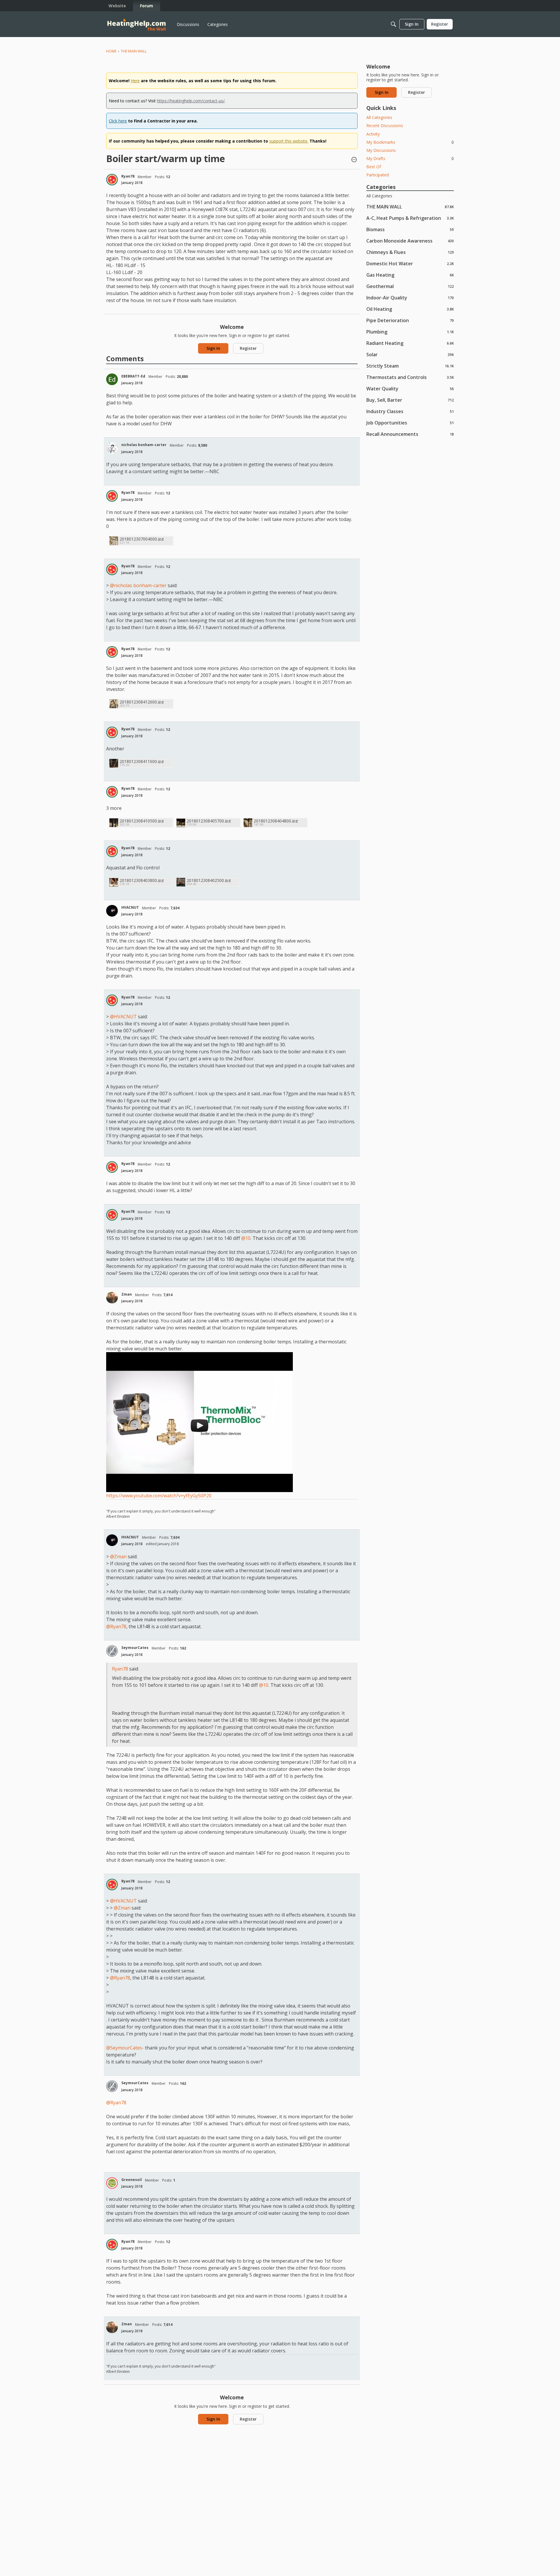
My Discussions (381, 150)
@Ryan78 (116, 1626)
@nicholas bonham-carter (138, 585)
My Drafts (410, 158)
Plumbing (410, 332)
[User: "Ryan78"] (112, 180)
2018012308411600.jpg (142, 761)
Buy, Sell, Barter (410, 400)
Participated (378, 175)
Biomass (410, 229)
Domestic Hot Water (410, 263)
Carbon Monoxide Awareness (410, 241)
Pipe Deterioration (410, 320)
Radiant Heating (410, 343)
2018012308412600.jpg (142, 702)
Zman (127, 1294)
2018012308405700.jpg (209, 821)
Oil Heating (410, 309)
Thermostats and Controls (410, 377)
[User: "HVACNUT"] (112, 911)
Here (135, 81)
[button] (354, 160)
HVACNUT (130, 907)
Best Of (374, 167)
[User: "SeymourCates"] (112, 1651)
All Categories (379, 117)
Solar (410, 354)
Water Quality (410, 388)
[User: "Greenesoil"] (112, 2183)
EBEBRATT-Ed (133, 376)
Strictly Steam (410, 366)
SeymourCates (135, 1648)
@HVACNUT (123, 1017)
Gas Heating (410, 275)
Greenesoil (132, 2180)
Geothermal (410, 286)
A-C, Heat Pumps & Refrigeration (410, 218)
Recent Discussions (385, 126)
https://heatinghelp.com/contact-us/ (191, 101)
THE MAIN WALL (410, 207)
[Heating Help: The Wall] (136, 24)
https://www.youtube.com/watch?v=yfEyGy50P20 (159, 1496)
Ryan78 (128, 176)
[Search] (393, 24)
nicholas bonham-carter (144, 445)
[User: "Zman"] (112, 1298)
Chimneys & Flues (410, 252)
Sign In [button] (213, 348)
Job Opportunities (410, 423)
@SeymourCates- (125, 2048)
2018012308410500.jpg (142, 821)
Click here (118, 121)
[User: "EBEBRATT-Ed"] (112, 379)
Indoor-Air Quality (410, 298)
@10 (246, 1238)
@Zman (118, 1557)
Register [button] (248, 348)
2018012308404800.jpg (276, 821)
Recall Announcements (410, 434)
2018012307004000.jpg (142, 539)
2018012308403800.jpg (142, 880)
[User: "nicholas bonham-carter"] (112, 448)
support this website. (289, 141)
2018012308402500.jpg (209, 880)
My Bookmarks (410, 142)
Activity (373, 134)
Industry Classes (410, 411)
